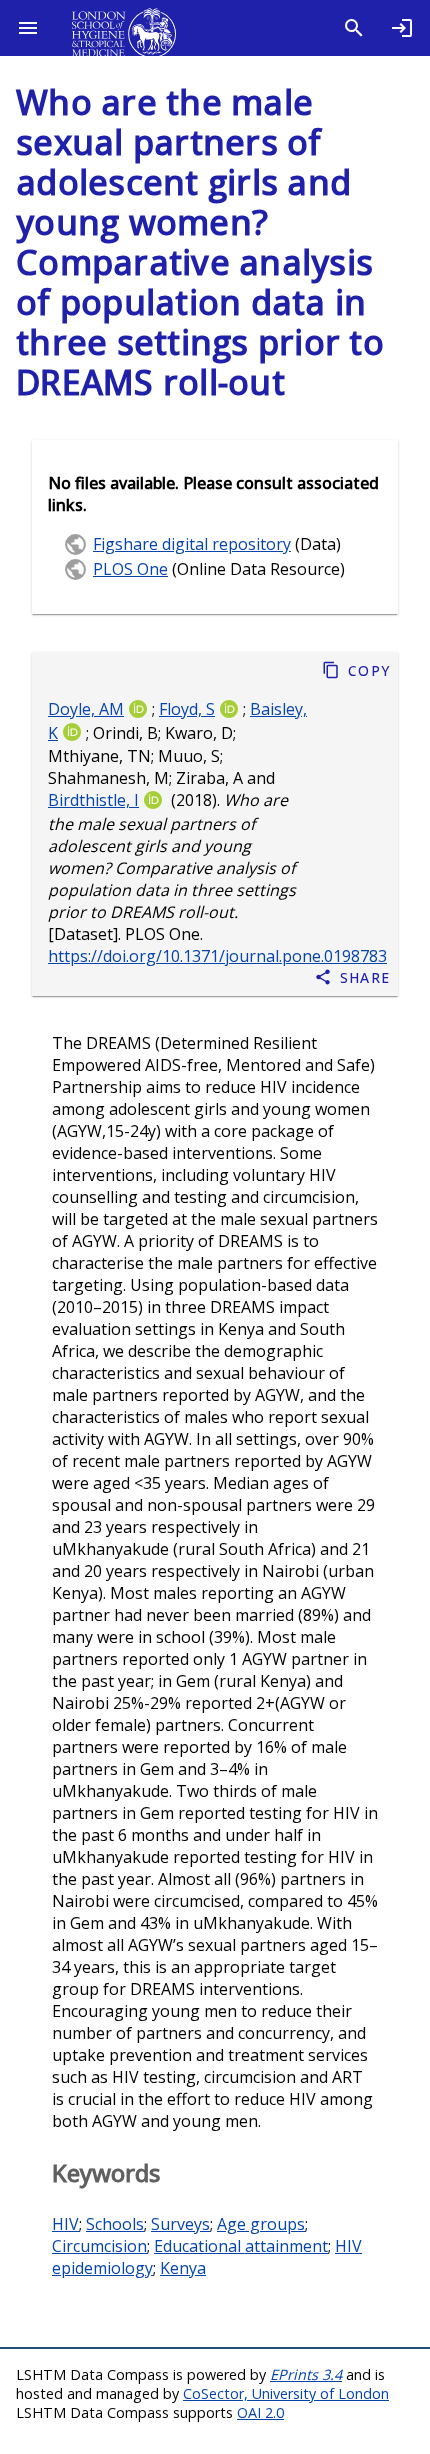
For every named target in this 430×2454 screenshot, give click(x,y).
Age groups (261, 2224)
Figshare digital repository (192, 544)
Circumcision (99, 2246)
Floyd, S (187, 709)
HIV (65, 2224)
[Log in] (402, 28)
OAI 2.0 (260, 2412)
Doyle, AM (86, 709)
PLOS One (130, 569)
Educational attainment (241, 2246)
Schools (115, 2224)
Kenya (183, 2268)
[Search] (354, 28)
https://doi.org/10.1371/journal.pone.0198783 (217, 957)
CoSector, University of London (286, 2393)
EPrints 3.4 (306, 2374)
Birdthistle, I (93, 801)
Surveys (180, 2224)
